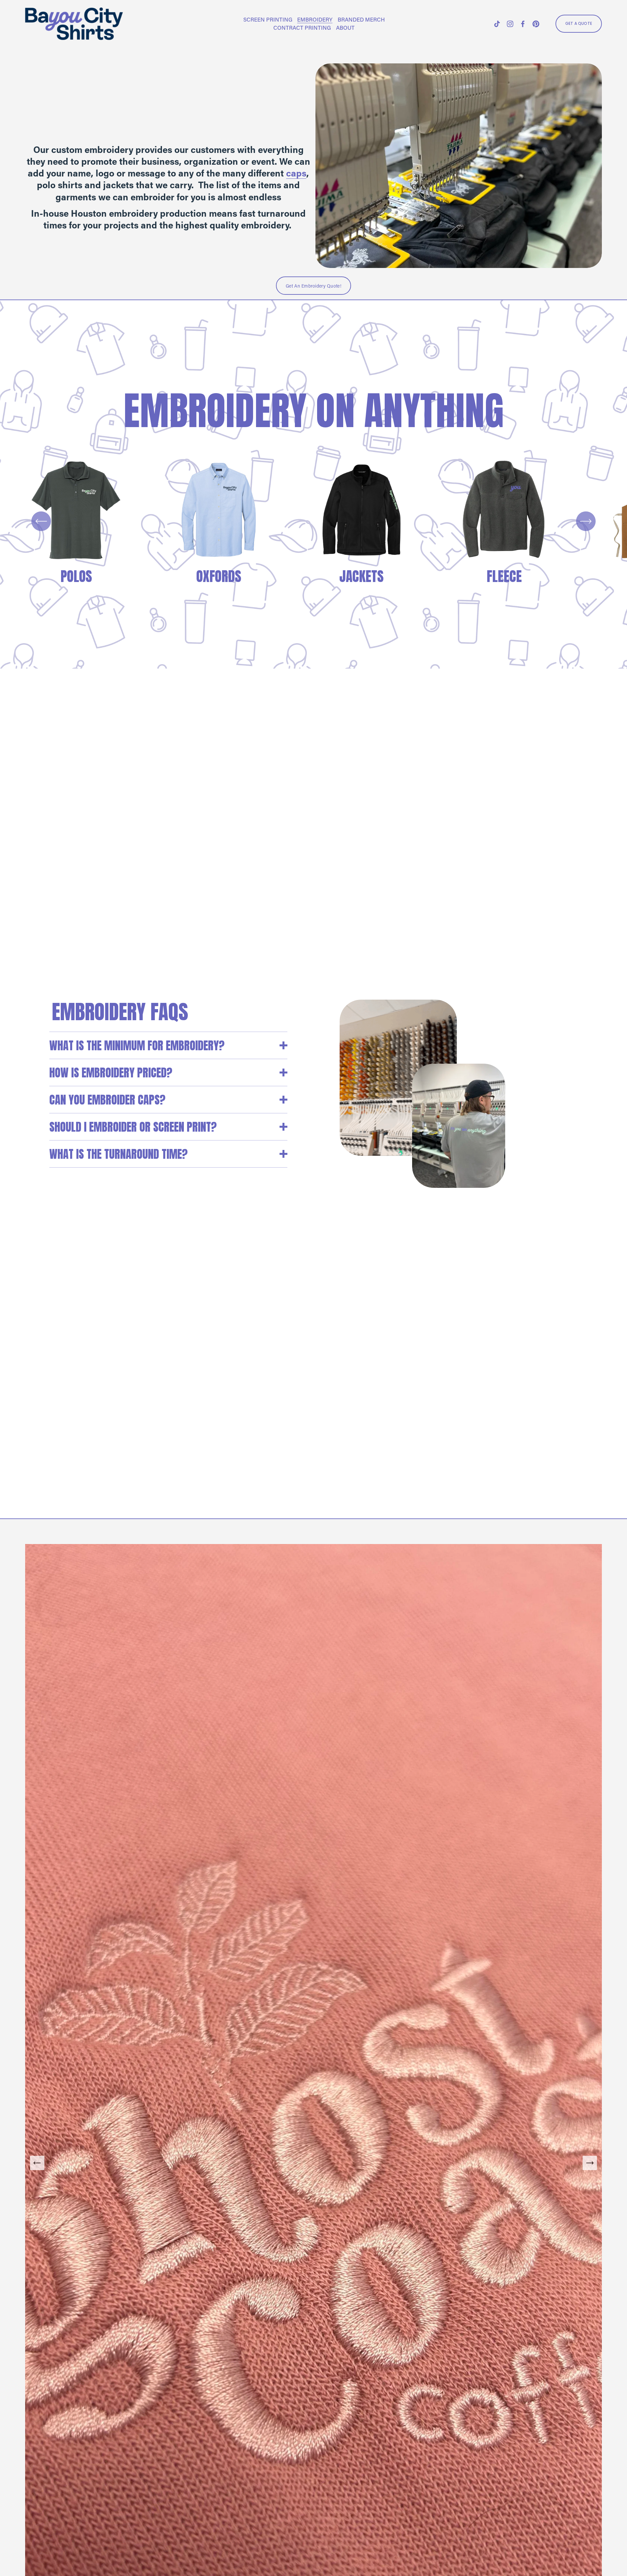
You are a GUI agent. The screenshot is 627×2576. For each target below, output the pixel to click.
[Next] (586, 521)
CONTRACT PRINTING (302, 27)
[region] (313, 521)
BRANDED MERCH (361, 19)
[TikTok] (497, 24)
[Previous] (41, 521)
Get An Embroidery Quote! (313, 286)
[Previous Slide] (37, 2163)
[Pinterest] (536, 24)
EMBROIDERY (315, 19)
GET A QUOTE (579, 24)
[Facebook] (523, 24)
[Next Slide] (590, 2163)
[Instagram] (510, 24)
